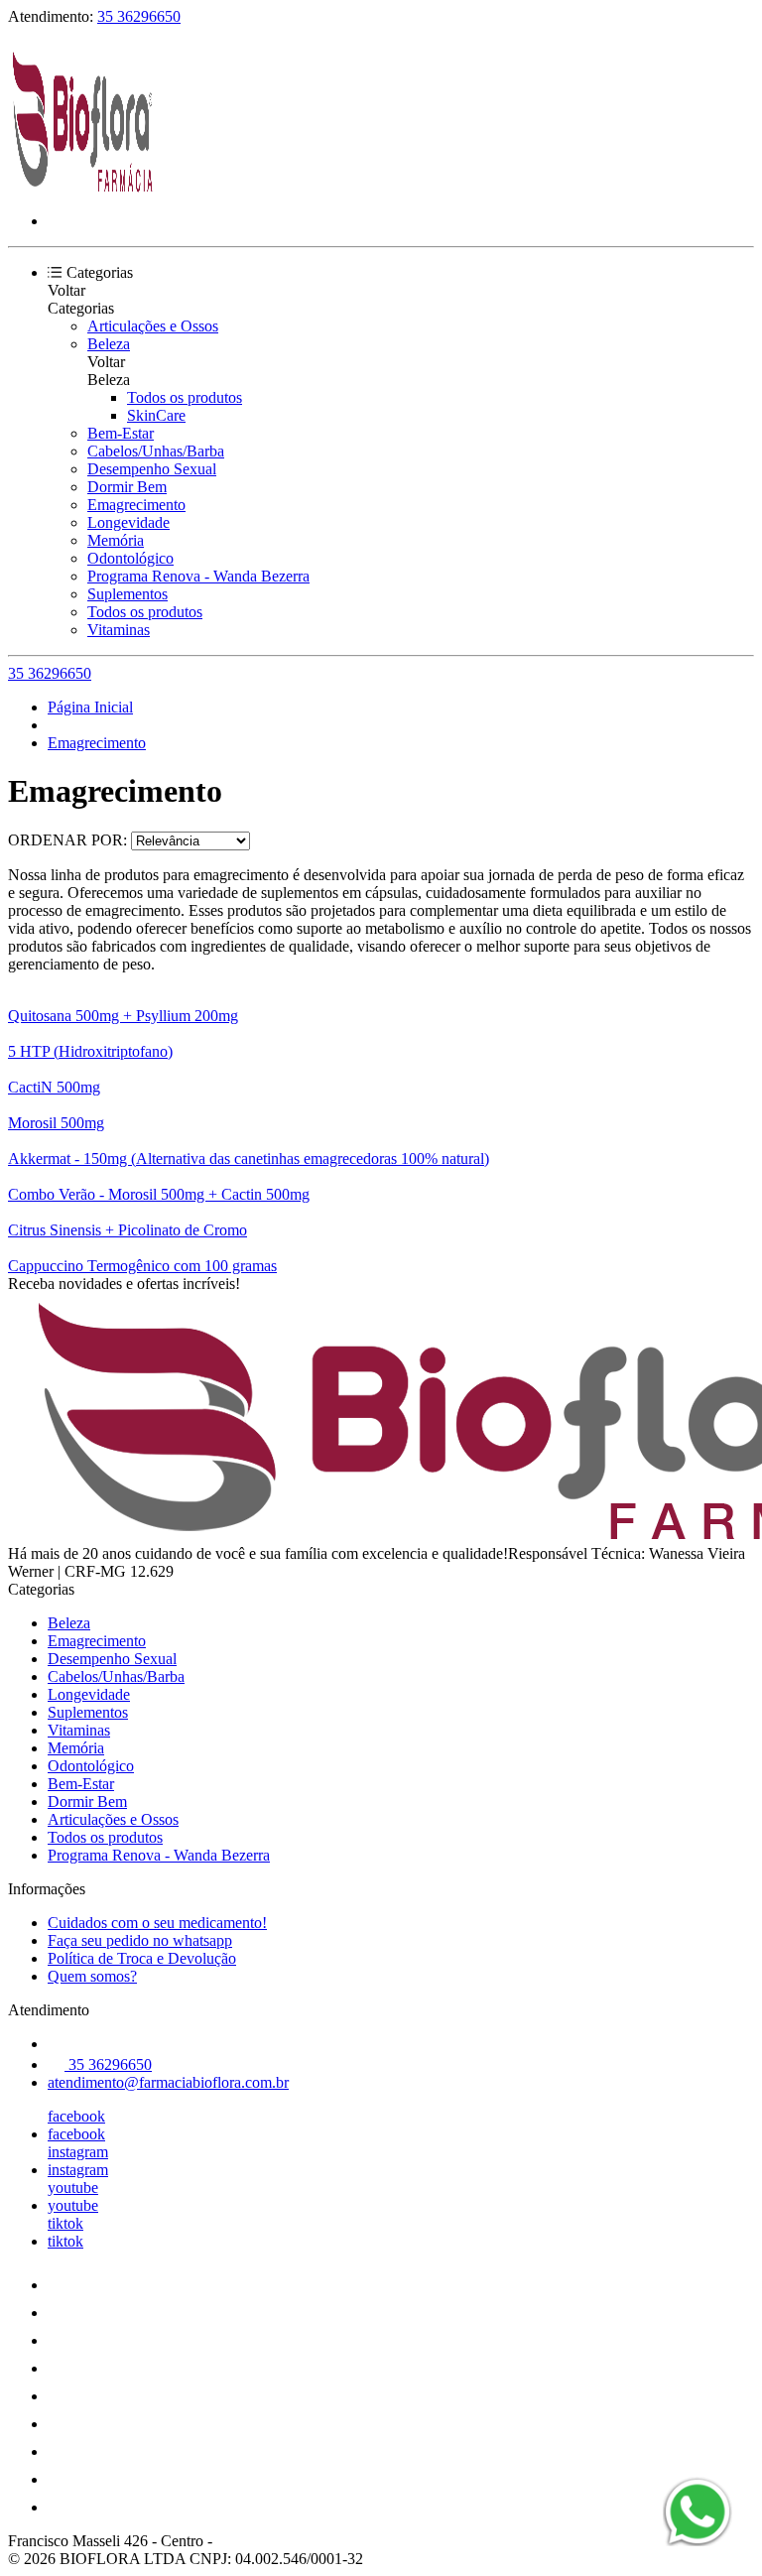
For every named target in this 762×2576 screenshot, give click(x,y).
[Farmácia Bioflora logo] (82, 187)
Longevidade (128, 522)
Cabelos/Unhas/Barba (156, 451)
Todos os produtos (185, 397)
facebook (76, 2116)
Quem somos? (92, 1976)
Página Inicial (90, 707)
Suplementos (127, 594)
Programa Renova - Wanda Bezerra (198, 576)
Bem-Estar (121, 433)
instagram (78, 2152)
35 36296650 (139, 16)
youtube (73, 2188)
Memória (116, 540)
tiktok (65, 2223)
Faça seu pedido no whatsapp (140, 1940)
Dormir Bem (127, 487)
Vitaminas (119, 630)
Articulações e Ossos (153, 326)
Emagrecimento (136, 505)
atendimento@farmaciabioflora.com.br (168, 2082)
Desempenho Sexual (152, 469)
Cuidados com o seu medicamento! (157, 1923)
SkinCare (156, 415)
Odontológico (130, 558)
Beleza (109, 344)
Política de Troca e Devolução (142, 1958)
